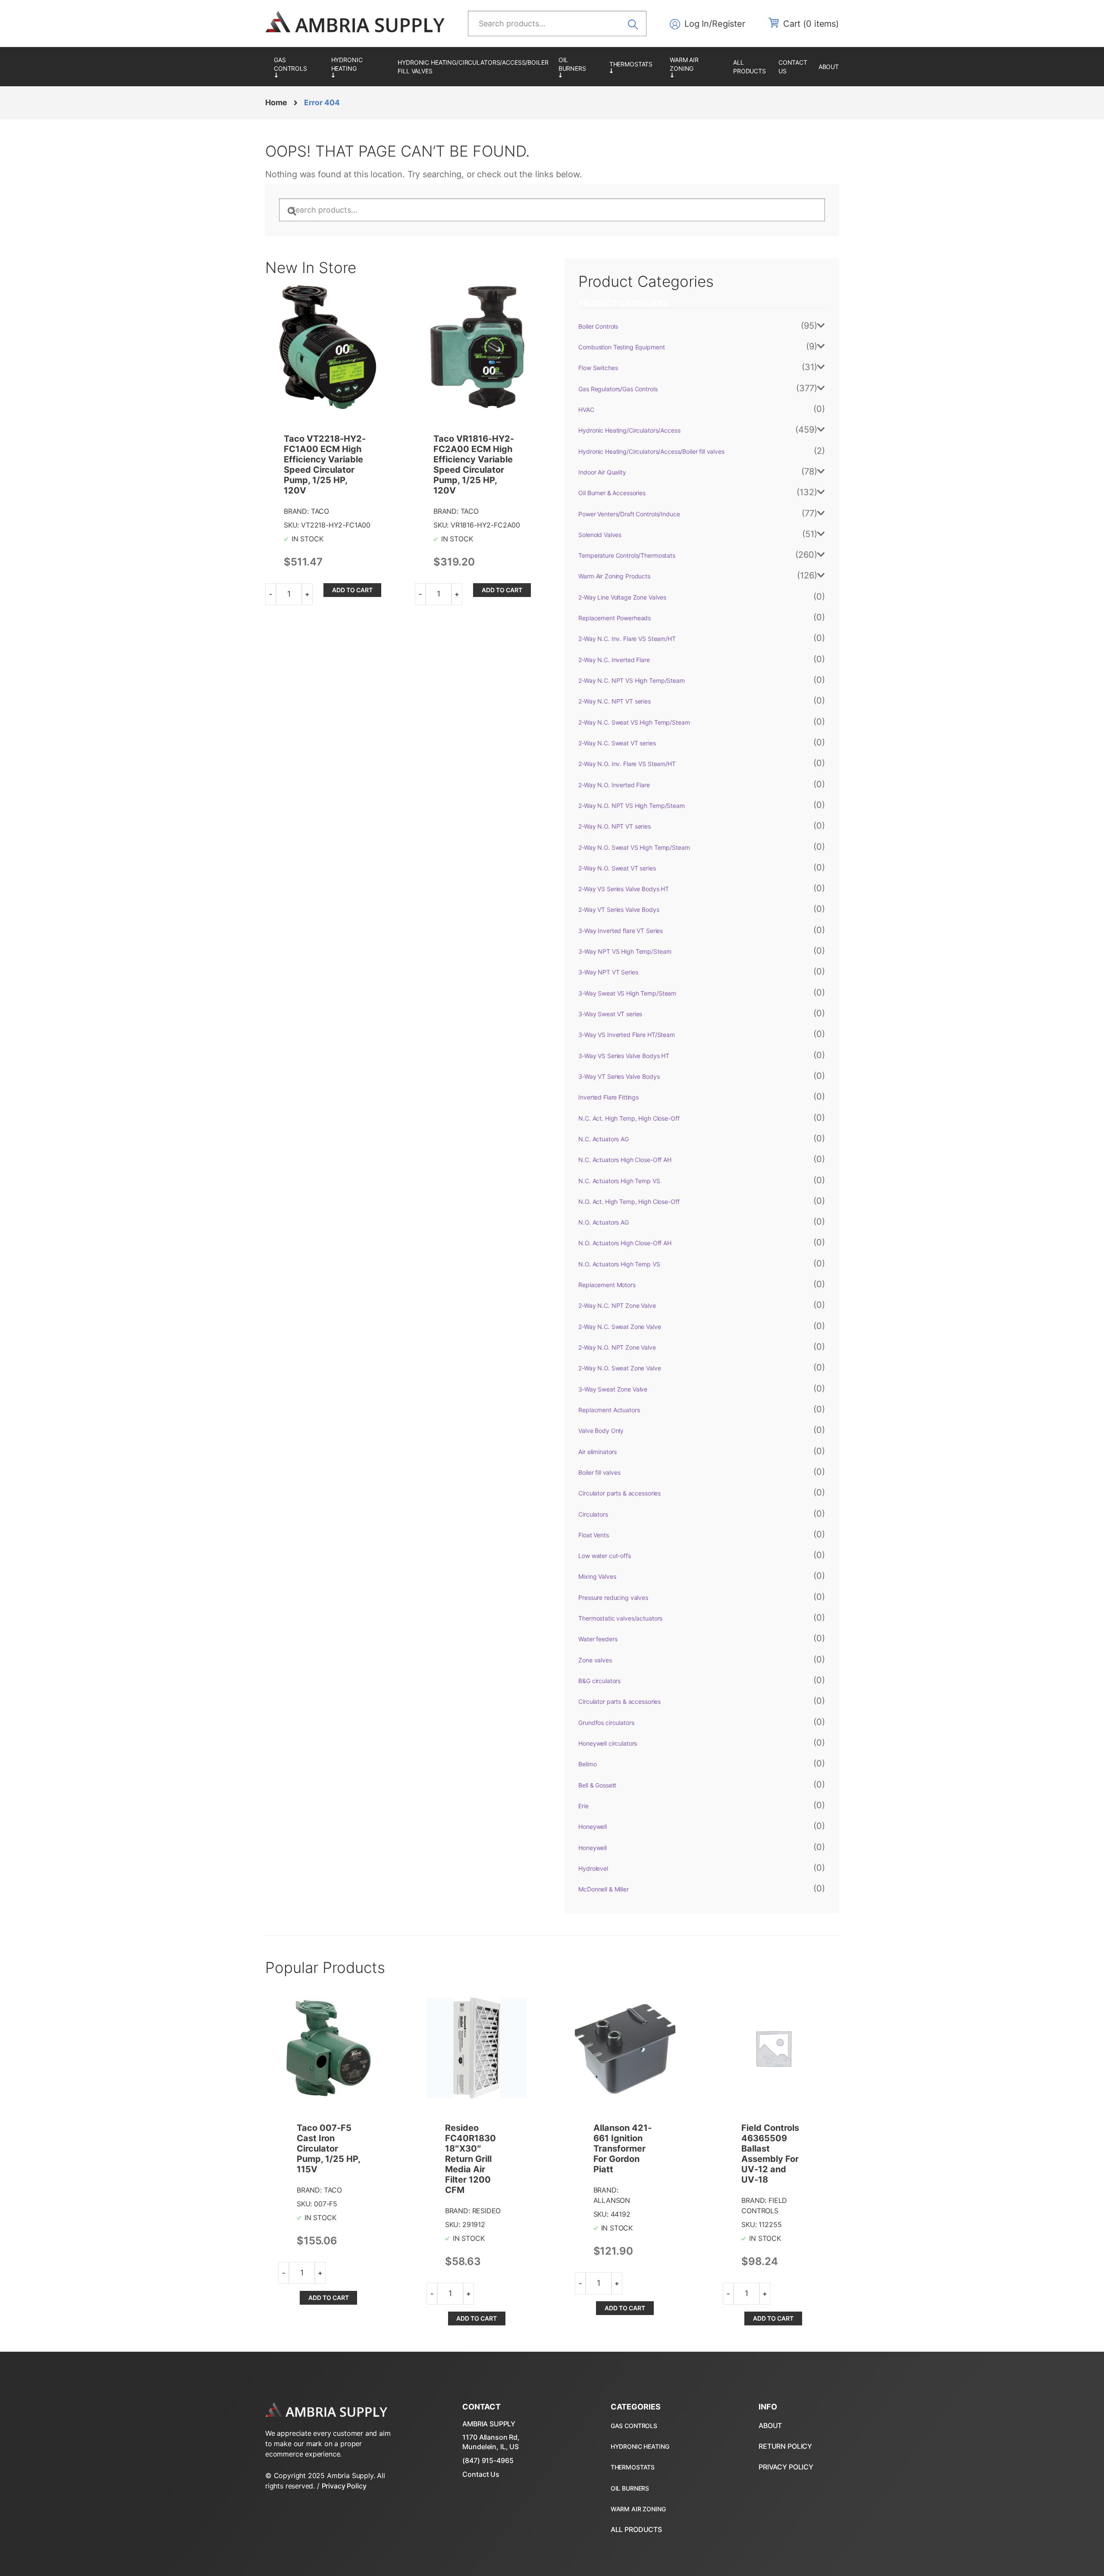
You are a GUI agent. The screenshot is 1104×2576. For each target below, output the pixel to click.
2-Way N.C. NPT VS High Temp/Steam (631, 680)
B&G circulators (599, 1681)
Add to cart (352, 590)
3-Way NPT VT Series (608, 972)
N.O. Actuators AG (604, 1222)
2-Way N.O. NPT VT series (615, 826)
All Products (750, 67)
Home (276, 102)
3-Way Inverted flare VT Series (621, 931)
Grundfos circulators (606, 1723)
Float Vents (593, 1535)
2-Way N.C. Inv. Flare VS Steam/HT (627, 639)
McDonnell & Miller (603, 1889)
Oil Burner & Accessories (580, 67)
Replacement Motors (607, 1285)
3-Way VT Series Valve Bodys (619, 1076)
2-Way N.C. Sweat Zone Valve (619, 1327)
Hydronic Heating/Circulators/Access (360, 67)
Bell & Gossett (597, 1785)
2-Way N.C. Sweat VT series (617, 743)
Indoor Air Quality (602, 472)
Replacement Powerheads (615, 618)
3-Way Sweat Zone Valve (613, 1389)
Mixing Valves (597, 1576)
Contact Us (481, 2474)
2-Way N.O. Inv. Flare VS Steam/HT (627, 764)
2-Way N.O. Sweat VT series (617, 868)
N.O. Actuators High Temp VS (619, 1264)
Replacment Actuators (609, 1410)
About (829, 67)
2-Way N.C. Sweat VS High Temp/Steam (634, 722)
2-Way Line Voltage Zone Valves (622, 597)
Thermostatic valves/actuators (620, 1618)
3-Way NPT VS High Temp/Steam (625, 951)
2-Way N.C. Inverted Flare (614, 660)
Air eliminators (597, 1452)
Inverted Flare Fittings (608, 1097)
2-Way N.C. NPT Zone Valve (617, 1305)
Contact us (793, 67)
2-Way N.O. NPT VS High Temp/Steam (631, 806)
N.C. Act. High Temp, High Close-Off (629, 1118)
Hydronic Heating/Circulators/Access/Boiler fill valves (473, 67)
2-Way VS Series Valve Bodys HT (624, 889)
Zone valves (595, 1660)
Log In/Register (715, 24)
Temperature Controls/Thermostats (635, 67)
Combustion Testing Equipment (621, 347)
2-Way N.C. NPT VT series (615, 701)
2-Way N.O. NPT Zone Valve (617, 1347)
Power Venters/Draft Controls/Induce (629, 514)
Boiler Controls (598, 326)
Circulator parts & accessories (619, 1493)
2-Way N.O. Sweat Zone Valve (619, 1368)
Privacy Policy (344, 2486)
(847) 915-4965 (488, 2460)
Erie (583, 1806)
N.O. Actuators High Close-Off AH (625, 1243)
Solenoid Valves (600, 535)
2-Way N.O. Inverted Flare (614, 785)
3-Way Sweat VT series (610, 1014)
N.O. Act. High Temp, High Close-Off (629, 1202)
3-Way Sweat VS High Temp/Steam (627, 993)
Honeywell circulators (608, 1743)
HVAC (586, 410)
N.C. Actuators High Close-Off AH (625, 1160)
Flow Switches (598, 368)
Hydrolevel (593, 1868)
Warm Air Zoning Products (697, 67)
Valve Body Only (601, 1431)
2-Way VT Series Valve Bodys (619, 909)
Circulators (593, 1514)
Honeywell (593, 1827)
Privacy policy (786, 2467)
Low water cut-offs (604, 1556)
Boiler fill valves (599, 1472)
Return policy (785, 2446)
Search (636, 23)
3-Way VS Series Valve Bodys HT (624, 1056)
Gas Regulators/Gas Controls (298, 67)
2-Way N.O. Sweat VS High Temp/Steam (634, 847)
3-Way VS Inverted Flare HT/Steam (627, 1035)
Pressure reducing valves (613, 1597)
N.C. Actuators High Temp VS (619, 1181)
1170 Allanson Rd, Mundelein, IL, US (491, 2442)
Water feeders (598, 1639)
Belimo (587, 1764)
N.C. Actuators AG (604, 1139)
